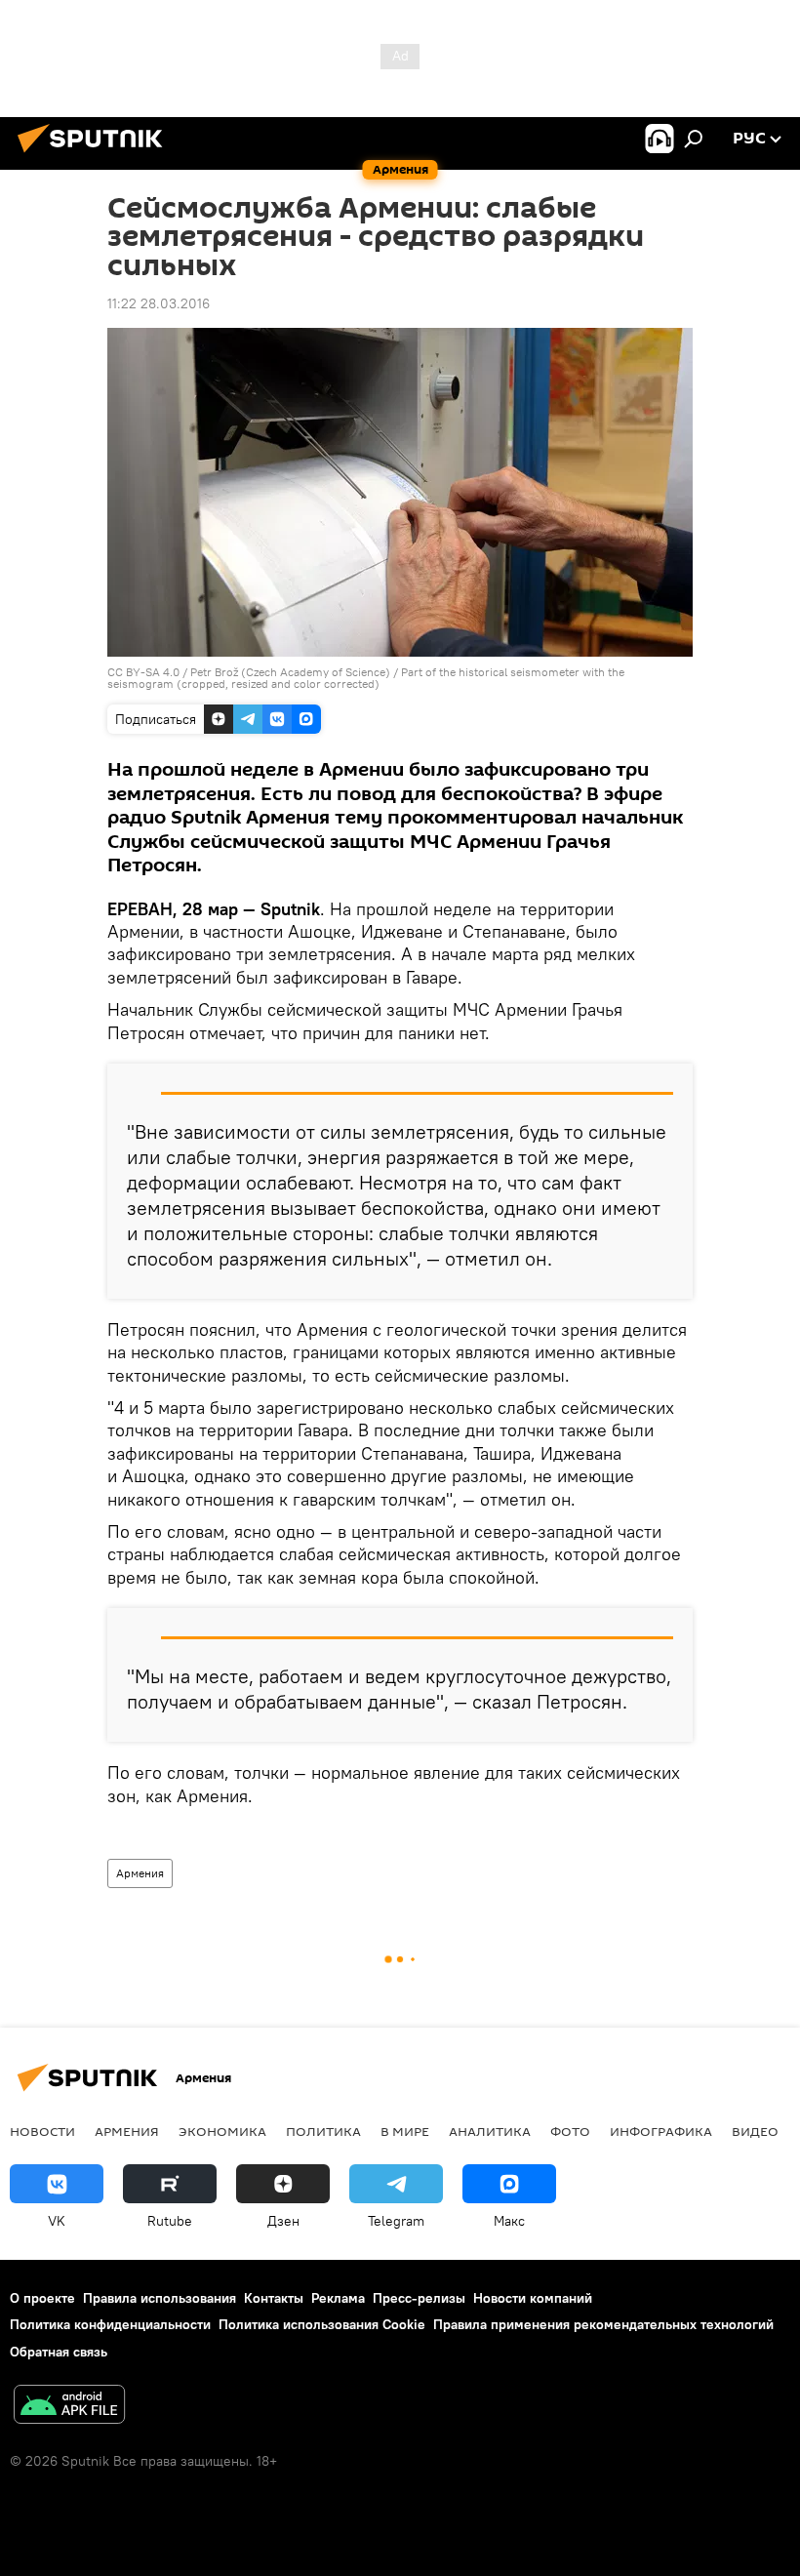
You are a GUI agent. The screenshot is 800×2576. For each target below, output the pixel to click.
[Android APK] (69, 2407)
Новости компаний (533, 2298)
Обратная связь (59, 2352)
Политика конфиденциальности (110, 2324)
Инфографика (661, 2131)
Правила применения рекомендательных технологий (603, 2324)
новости (42, 2131)
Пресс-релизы (419, 2298)
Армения (140, 1873)
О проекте (42, 2298)
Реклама (338, 2298)
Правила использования (160, 2298)
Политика (323, 2131)
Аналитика (490, 2131)
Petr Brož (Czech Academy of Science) (290, 672)
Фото (570, 2131)
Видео (755, 2131)
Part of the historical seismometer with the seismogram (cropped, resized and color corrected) (366, 678)
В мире (405, 2131)
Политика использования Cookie (322, 2324)
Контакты (274, 2298)
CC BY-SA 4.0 (143, 672)
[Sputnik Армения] (96, 155)
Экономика (222, 2131)
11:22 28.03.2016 (159, 303)
